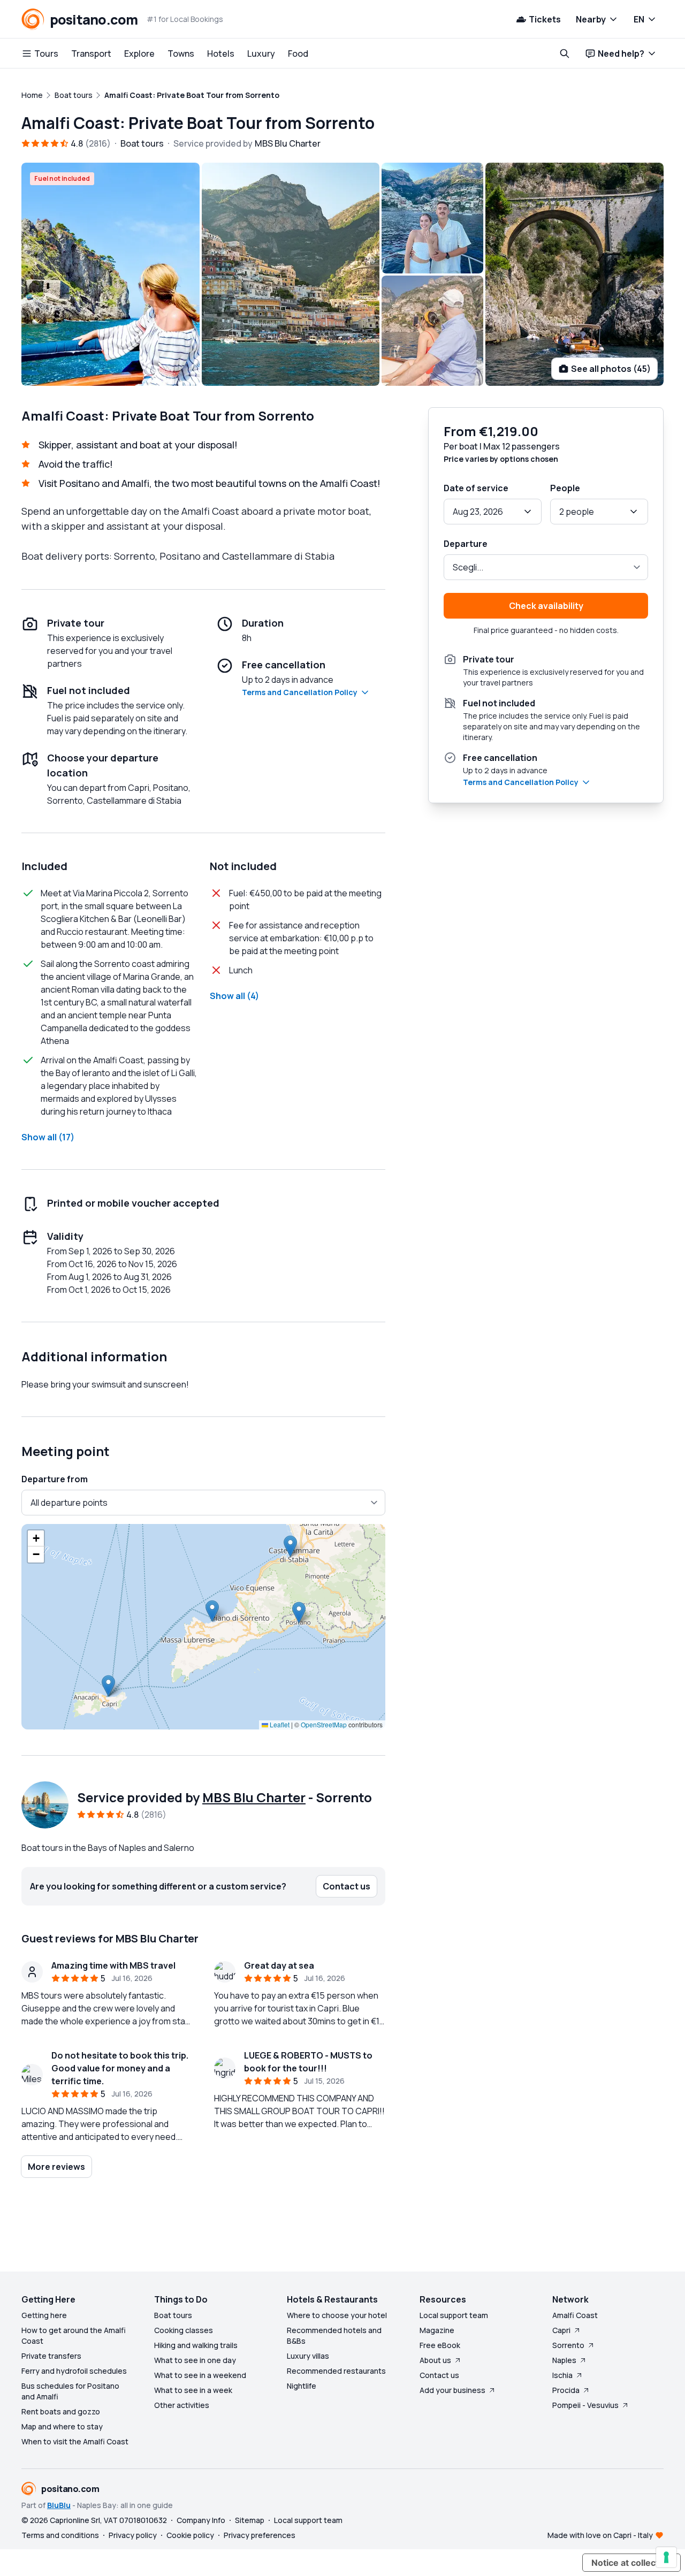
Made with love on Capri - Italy (600, 2535)
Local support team (454, 2315)
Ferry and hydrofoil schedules (74, 2371)
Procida (566, 2390)
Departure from (55, 1479)
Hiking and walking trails (196, 2345)
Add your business (452, 2390)
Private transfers (51, 2356)
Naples (564, 2360)
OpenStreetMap (324, 1724)
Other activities (182, 2405)
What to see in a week (193, 2390)
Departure (466, 544)
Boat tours (173, 2315)
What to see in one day (195, 2360)
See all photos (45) (611, 369)
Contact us (439, 2375)
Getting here (44, 2315)
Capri (561, 2330)
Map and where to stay (62, 2426)
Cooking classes (184, 2330)
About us (435, 2360)
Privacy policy (133, 2535)
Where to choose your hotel (337, 2315)
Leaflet (279, 1724)
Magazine (437, 2330)
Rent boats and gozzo (61, 2411)
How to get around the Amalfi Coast (74, 2335)
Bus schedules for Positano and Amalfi (70, 2391)
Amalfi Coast (575, 2315)
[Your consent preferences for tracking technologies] (666, 2557)
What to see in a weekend (200, 2375)
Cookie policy (190, 2535)
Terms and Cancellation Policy (300, 692)
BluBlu (59, 2505)
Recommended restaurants (336, 2371)
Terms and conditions (60, 2535)
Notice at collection (631, 2563)
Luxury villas (308, 2356)
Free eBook (440, 2345)
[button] (212, 1611)
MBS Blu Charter (254, 1797)
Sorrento (568, 2345)
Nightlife (302, 2386)
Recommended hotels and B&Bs (334, 2335)
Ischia (562, 2375)
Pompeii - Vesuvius (585, 2405)
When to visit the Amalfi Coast (75, 2441)
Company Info (201, 2520)
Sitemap (250, 2520)
